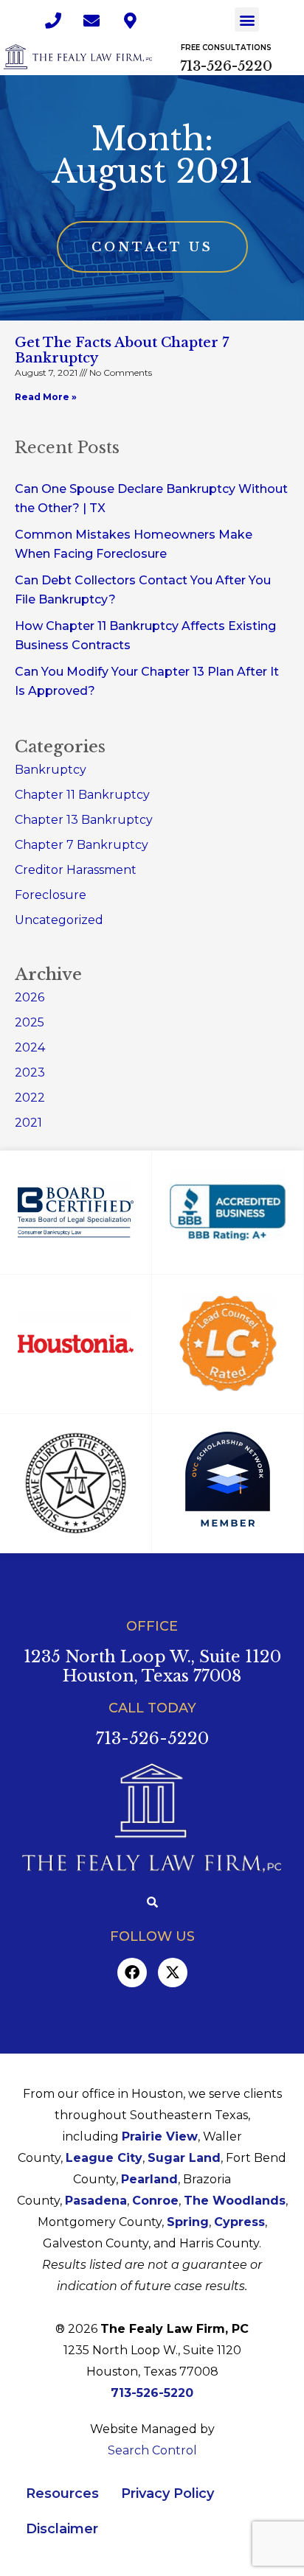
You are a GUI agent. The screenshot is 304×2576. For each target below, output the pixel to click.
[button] (247, 20)
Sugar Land (184, 2158)
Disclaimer (62, 2529)
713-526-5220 (226, 66)
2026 (30, 997)
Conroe (155, 2201)
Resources (62, 2493)
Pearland (149, 2179)
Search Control (152, 2450)
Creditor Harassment (76, 870)
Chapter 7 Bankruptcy (82, 845)
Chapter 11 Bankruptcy (82, 795)
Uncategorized (59, 920)
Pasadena (96, 2201)
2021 (28, 1123)
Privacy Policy (167, 2493)
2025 (30, 1022)
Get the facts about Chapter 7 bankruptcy (122, 351)
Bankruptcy (51, 770)
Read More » (46, 397)
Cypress (239, 2222)
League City (104, 2158)
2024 (30, 1047)
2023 (30, 1072)
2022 (30, 1098)
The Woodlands (235, 2201)
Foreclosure (51, 895)
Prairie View (160, 2136)
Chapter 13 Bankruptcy (84, 820)
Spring (188, 2222)
